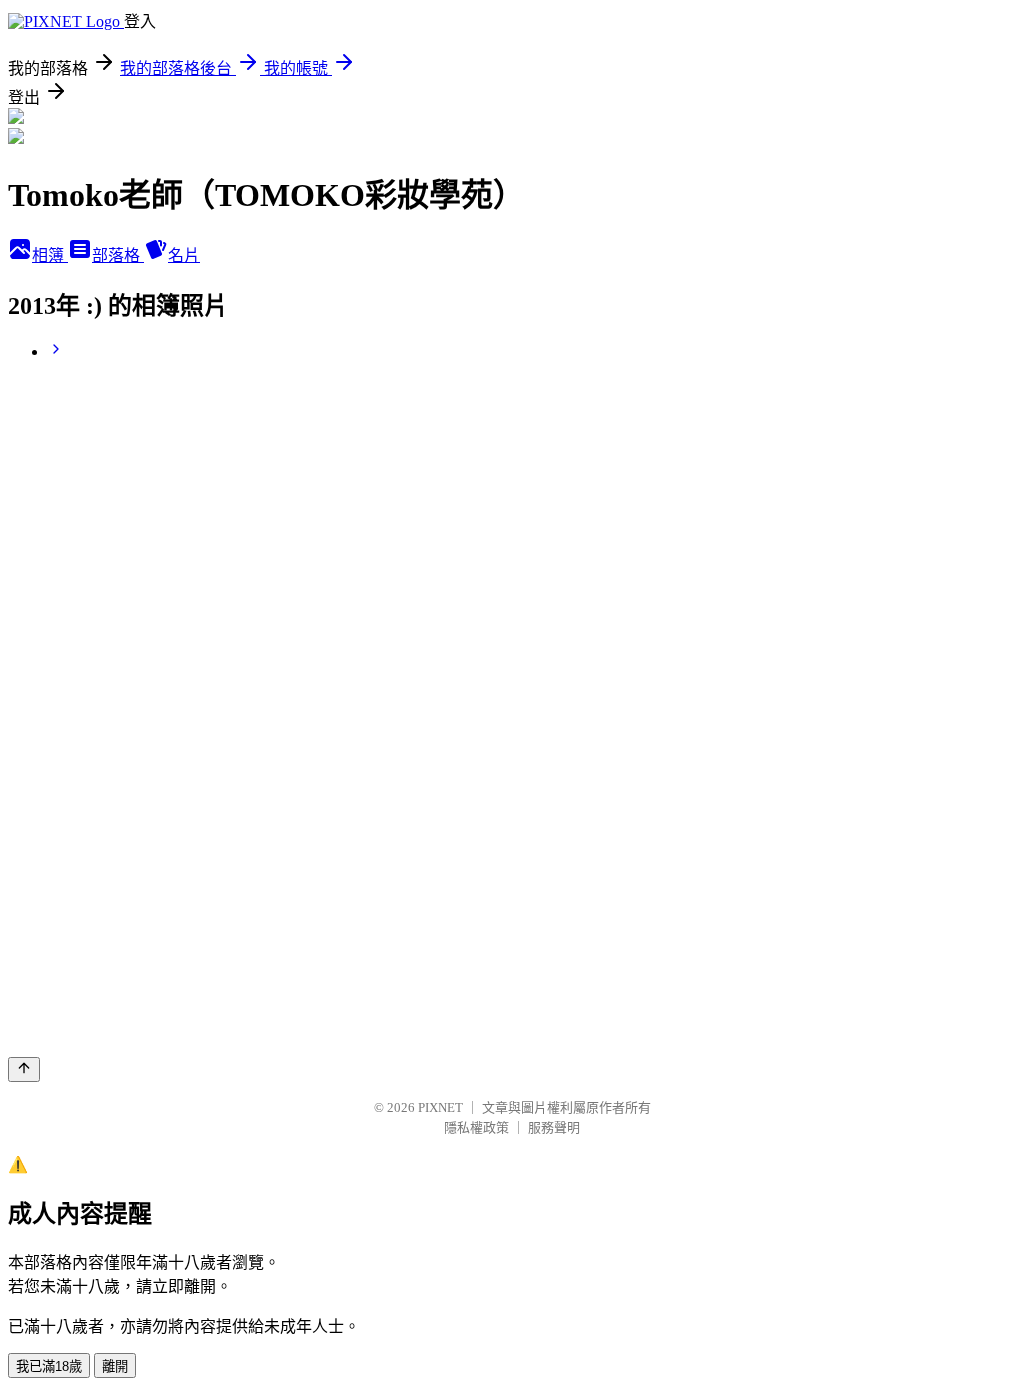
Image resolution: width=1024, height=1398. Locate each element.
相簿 (50, 255)
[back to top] (24, 1069)
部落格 (118, 255)
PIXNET (440, 1107)
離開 (115, 1366)
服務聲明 (554, 1127)
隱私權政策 (476, 1127)
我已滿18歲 (49, 1366)
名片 (184, 255)
